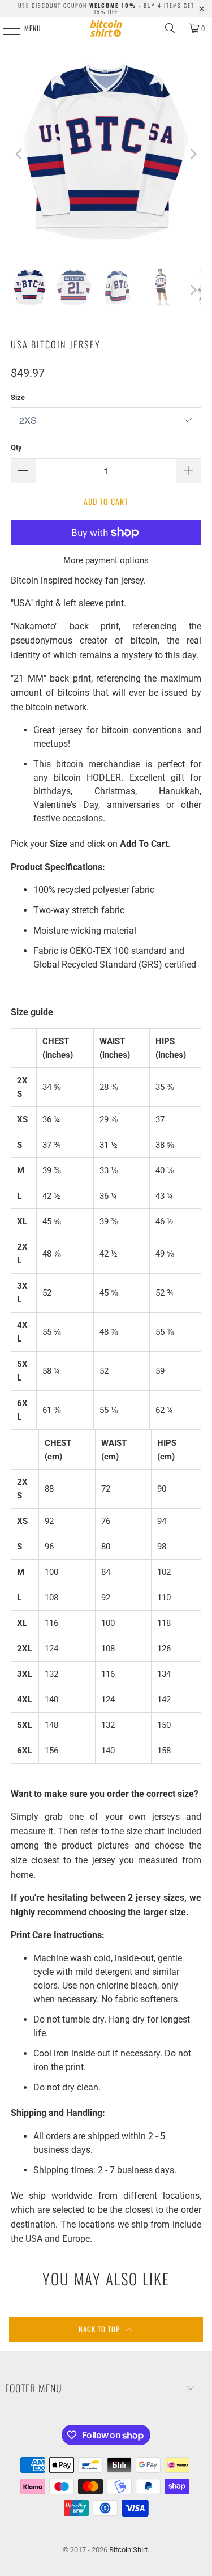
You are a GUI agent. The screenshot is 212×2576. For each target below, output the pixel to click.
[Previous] (19, 154)
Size (18, 397)
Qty (16, 447)
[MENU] (5, 28)
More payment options (106, 560)
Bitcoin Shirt (128, 2550)
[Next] (193, 154)
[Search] (170, 28)
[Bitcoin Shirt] (106, 28)
